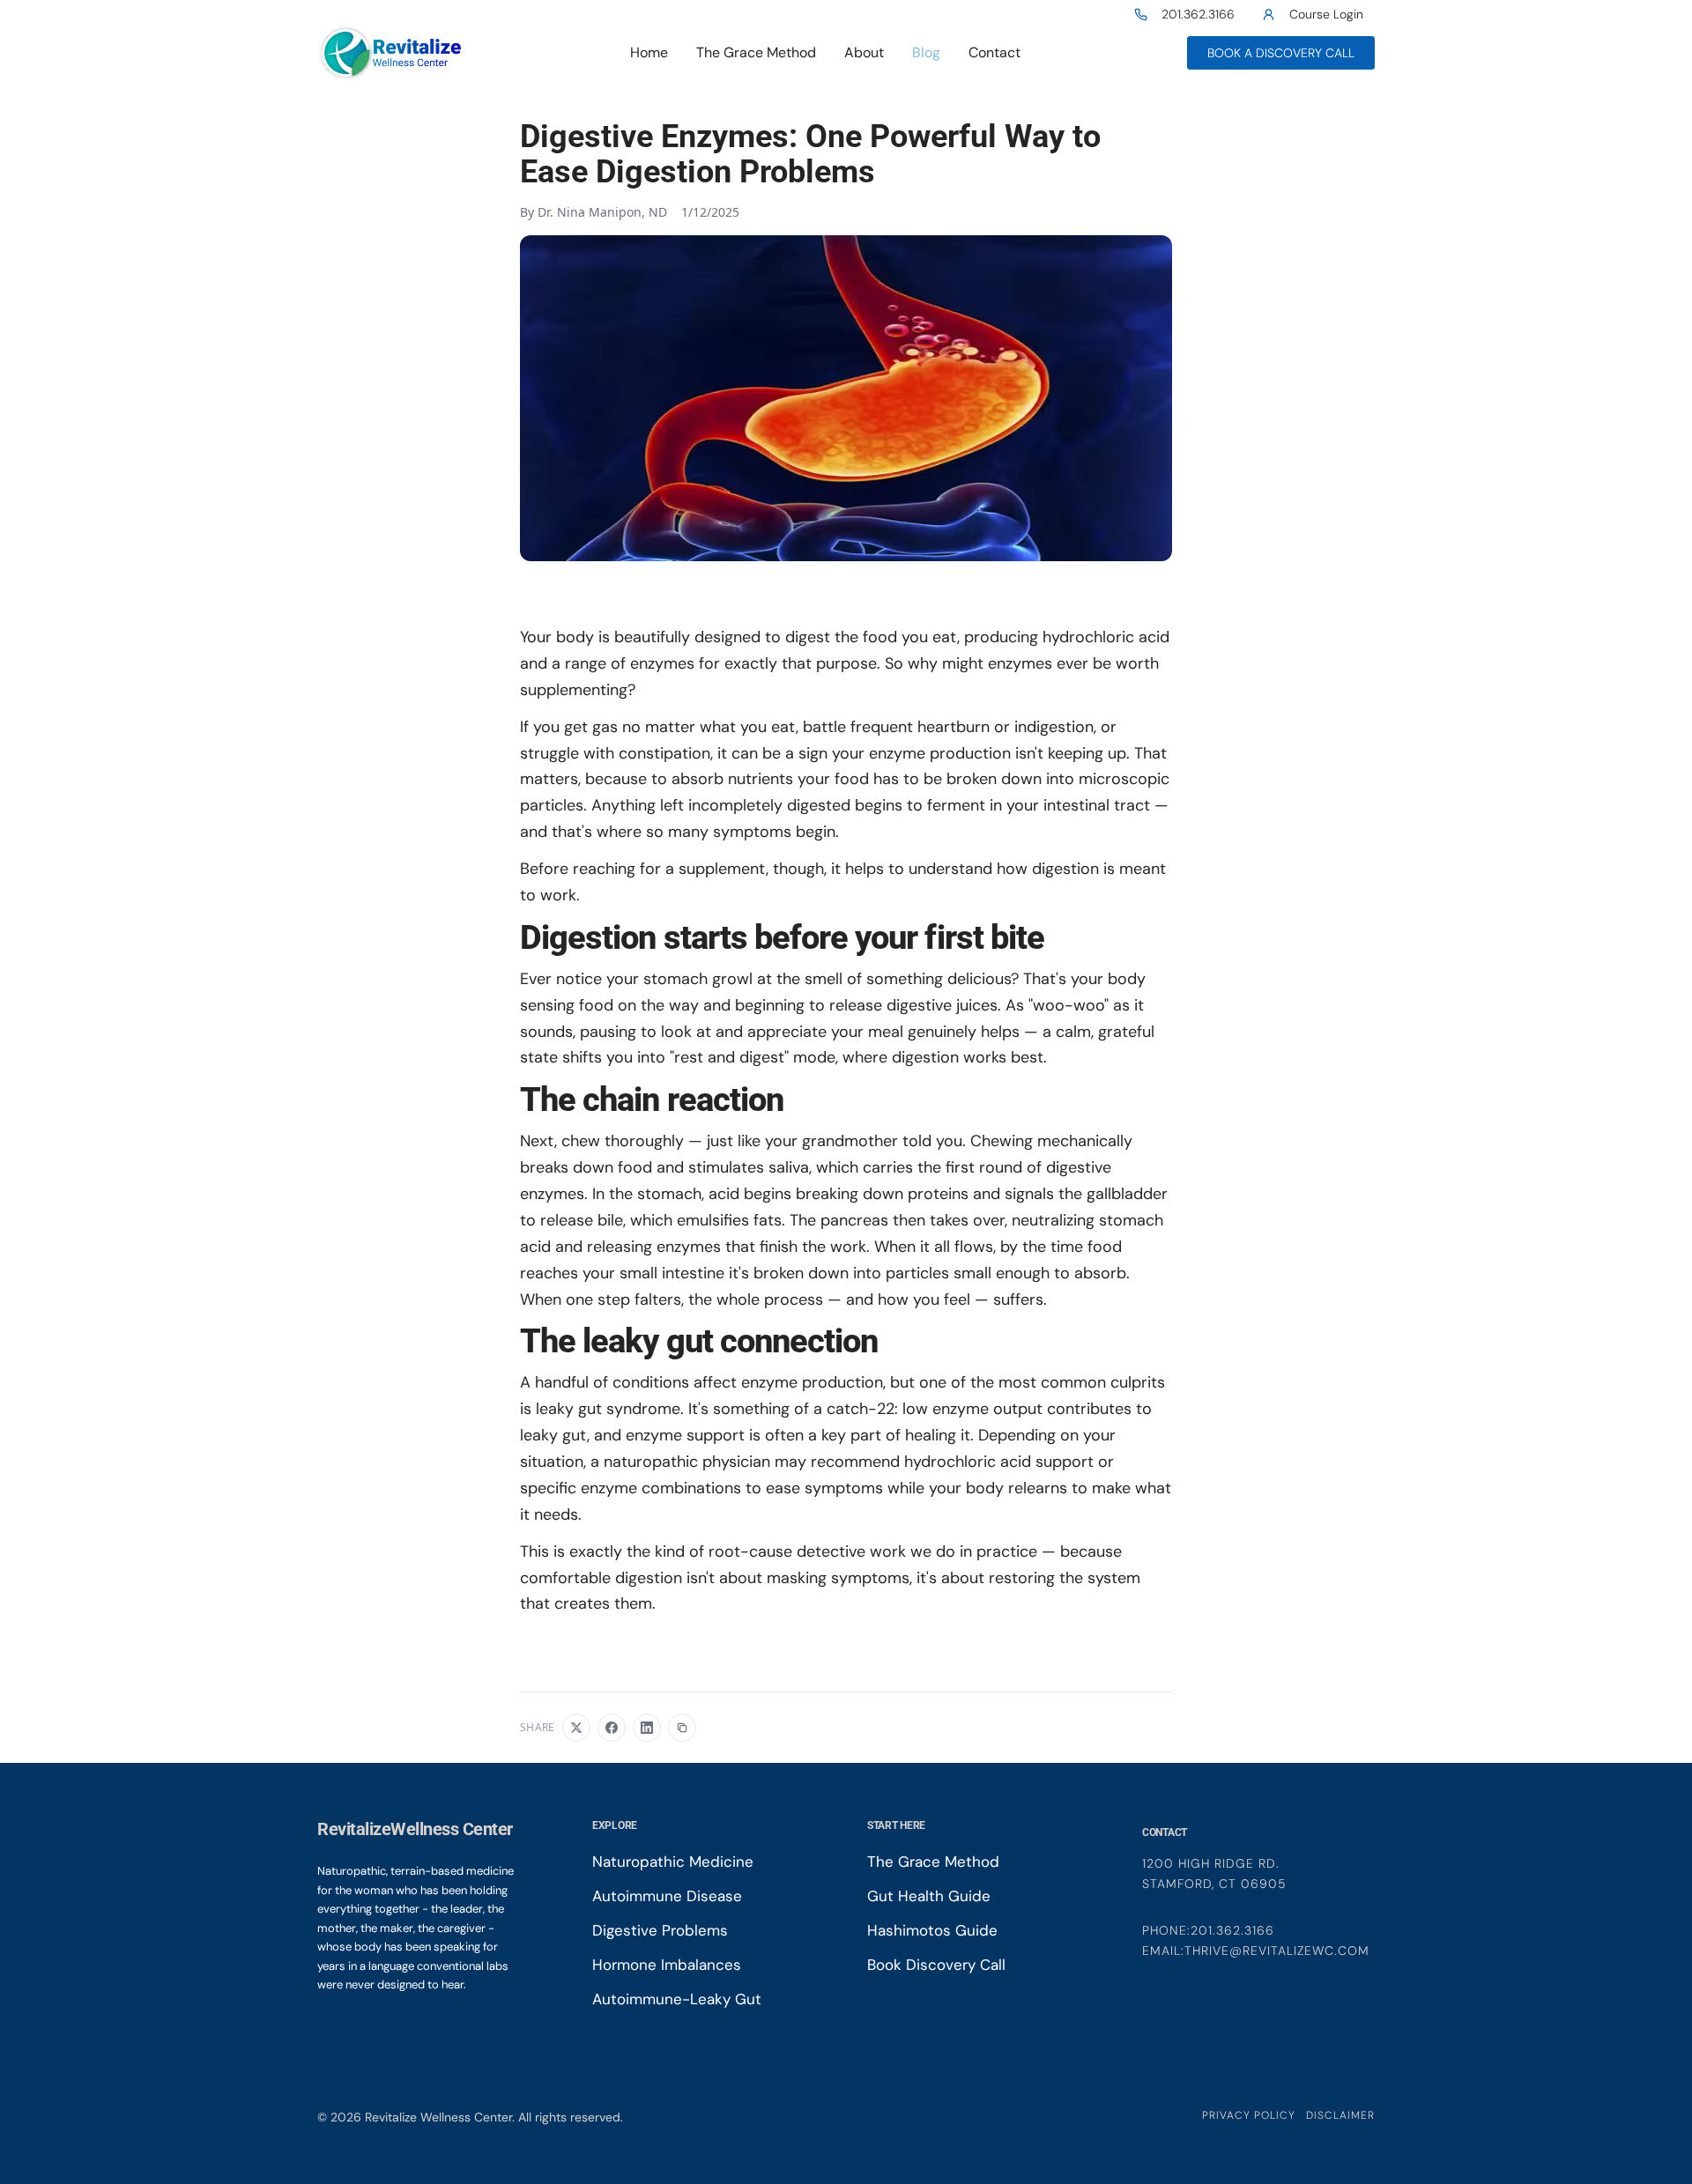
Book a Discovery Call (1281, 53)
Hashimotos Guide (932, 1931)
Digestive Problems (660, 1931)
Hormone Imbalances (667, 1965)
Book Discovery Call (936, 1965)
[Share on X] (576, 1728)
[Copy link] (682, 1728)
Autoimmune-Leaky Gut (677, 1999)
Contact (994, 52)
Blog (926, 52)
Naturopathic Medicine (673, 1862)
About (864, 52)
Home (649, 52)
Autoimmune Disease (667, 1896)
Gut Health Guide (929, 1896)
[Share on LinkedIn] (647, 1728)
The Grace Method (756, 52)
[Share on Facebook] (612, 1728)
